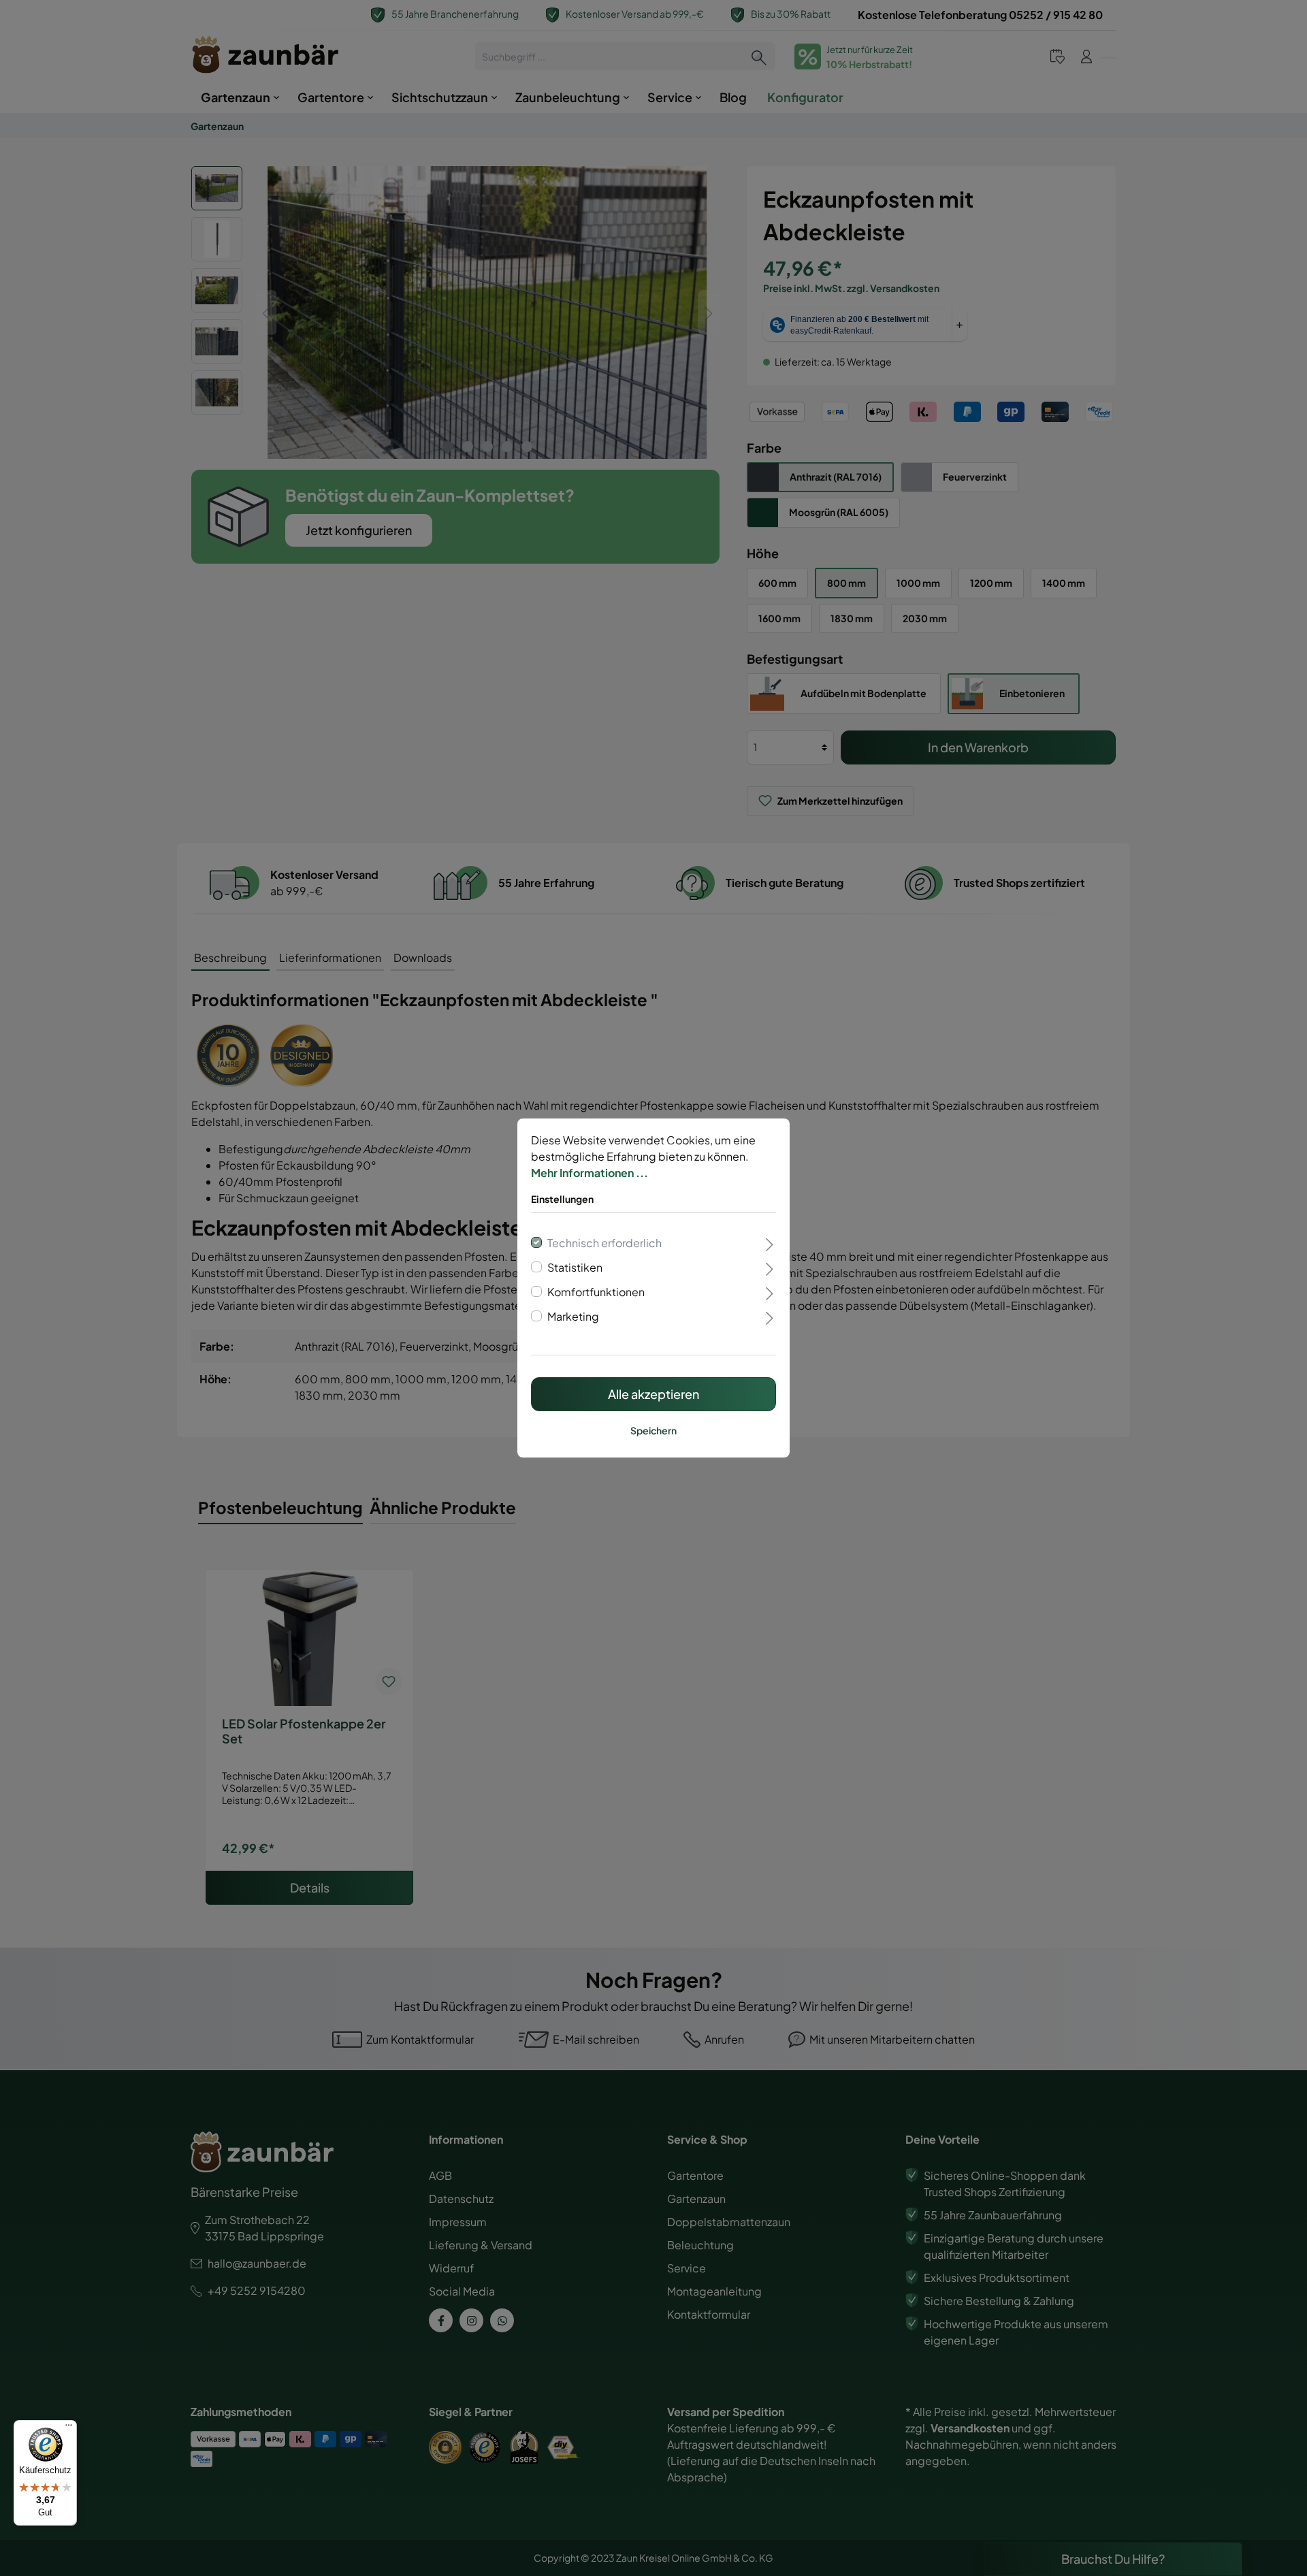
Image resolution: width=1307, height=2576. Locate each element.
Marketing (573, 1316)
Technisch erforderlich (604, 1243)
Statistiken (575, 1267)
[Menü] (69, 2428)
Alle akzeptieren (653, 1394)
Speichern (653, 1430)
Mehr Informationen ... (590, 1173)
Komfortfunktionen (596, 1292)
